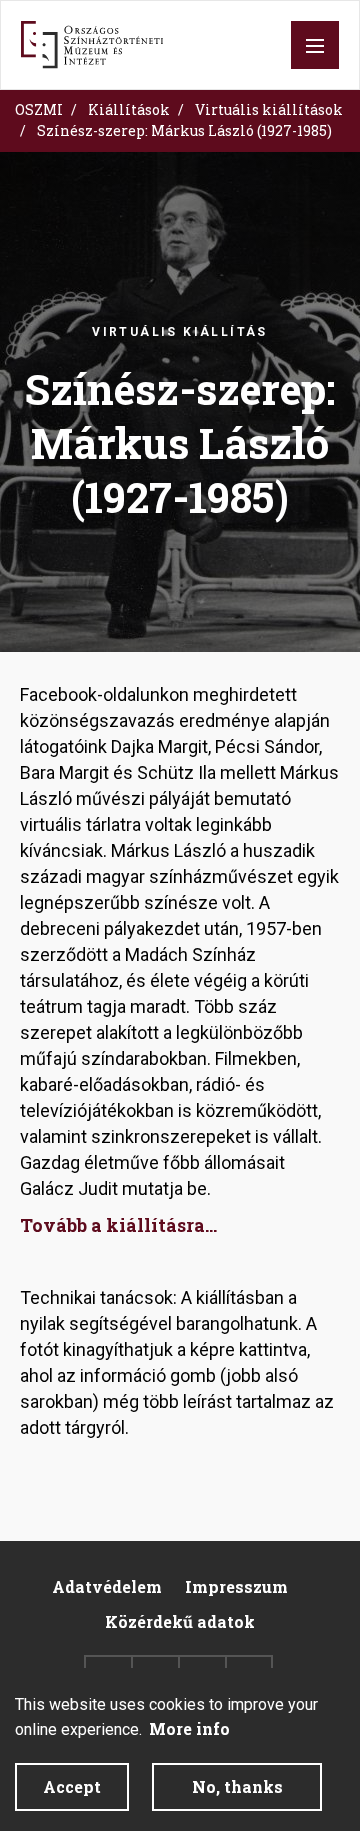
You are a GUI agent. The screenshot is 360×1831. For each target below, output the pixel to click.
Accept (72, 1786)
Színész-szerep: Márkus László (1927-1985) (184, 130)
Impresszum (236, 1586)
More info (189, 1728)
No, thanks (237, 1786)
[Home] (92, 45)
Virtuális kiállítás (180, 332)
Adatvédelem (107, 1586)
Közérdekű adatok (180, 1621)
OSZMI (39, 109)
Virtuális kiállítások (269, 109)
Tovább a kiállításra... (118, 1225)
